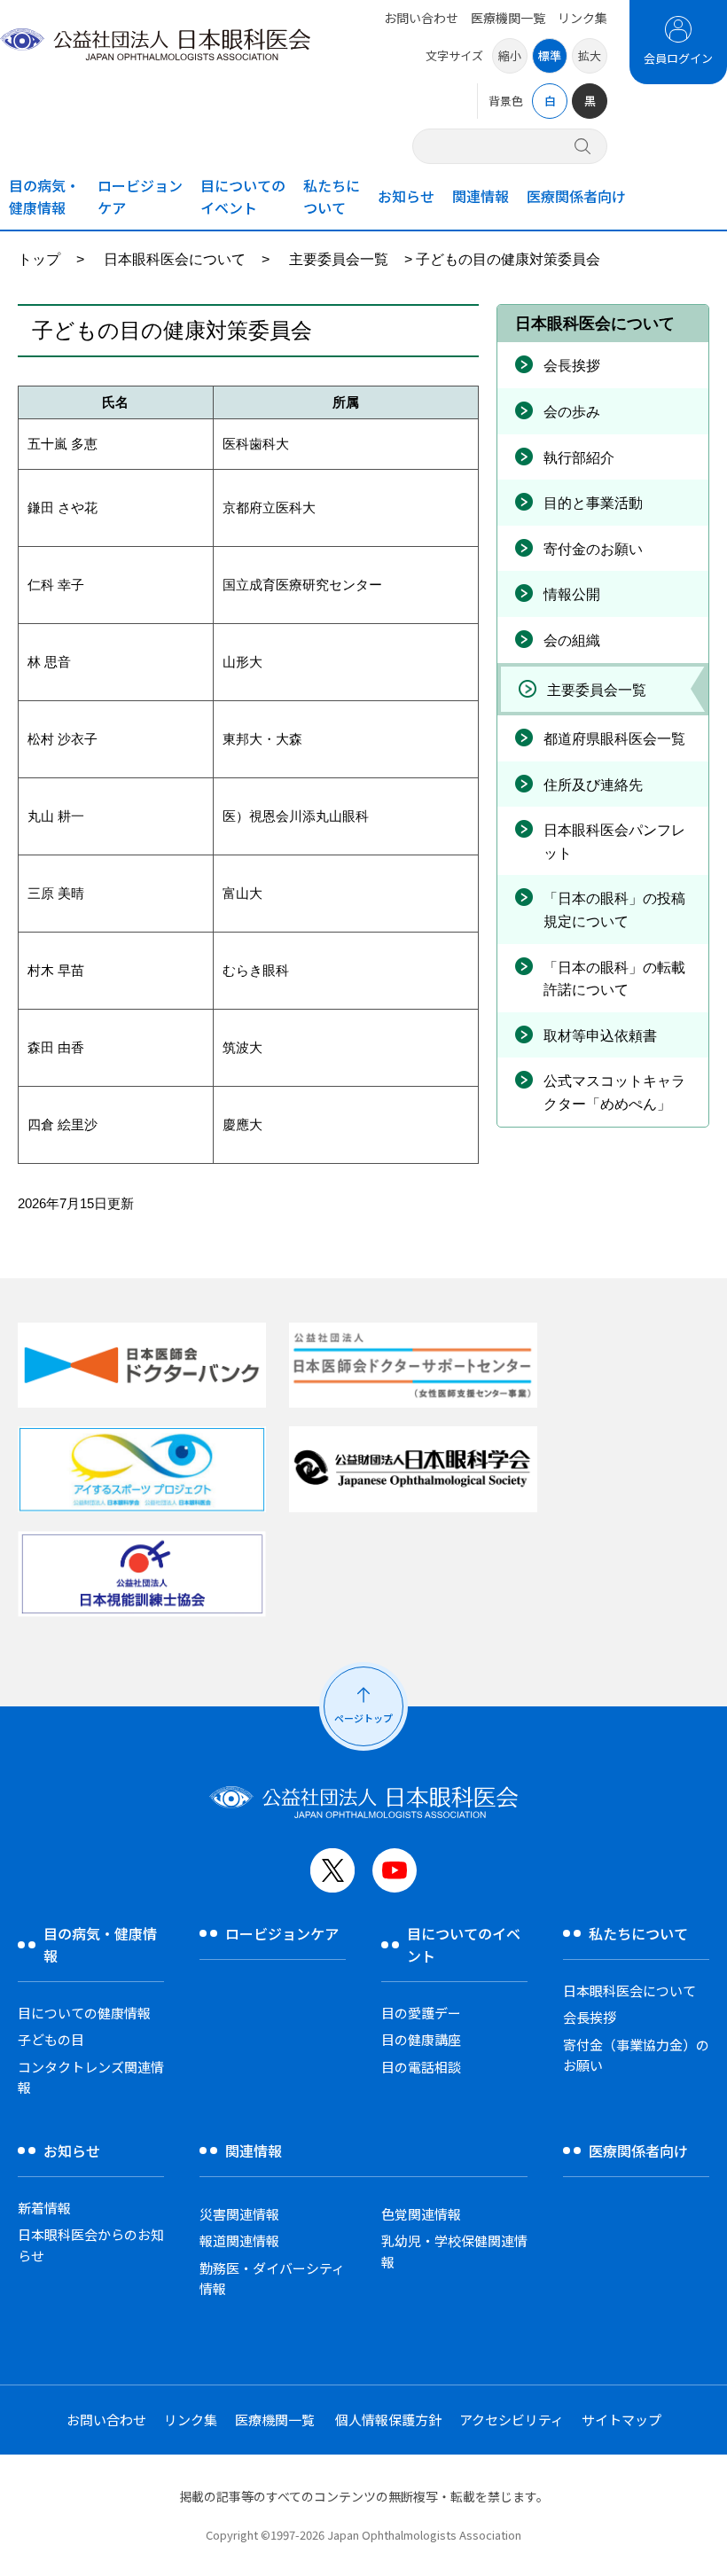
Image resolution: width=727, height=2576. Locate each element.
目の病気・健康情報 (44, 196)
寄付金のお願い (593, 549)
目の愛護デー (421, 2013)
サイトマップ (621, 2420)
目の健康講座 (421, 2039)
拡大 (590, 55)
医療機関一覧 (508, 18)
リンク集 (582, 18)
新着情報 (44, 2208)
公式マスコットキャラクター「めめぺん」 (614, 1093)
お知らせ (406, 196)
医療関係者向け (576, 196)
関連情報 (481, 196)
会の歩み (572, 412)
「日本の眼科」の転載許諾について (614, 979)
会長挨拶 (572, 366)
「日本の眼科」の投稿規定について (614, 910)
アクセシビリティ (512, 2420)
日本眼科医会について (175, 259)
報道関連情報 (239, 2240)
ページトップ (363, 1718)
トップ (39, 259)
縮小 (510, 55)
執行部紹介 (579, 458)
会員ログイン (678, 58)
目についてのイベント (243, 196)
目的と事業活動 (593, 503)
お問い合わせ (421, 18)
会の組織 (572, 640)
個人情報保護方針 (388, 2420)
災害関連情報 (239, 2214)
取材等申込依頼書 (600, 1036)
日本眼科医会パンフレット (614, 842)
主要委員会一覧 (339, 259)
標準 (550, 55)
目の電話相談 (421, 2067)
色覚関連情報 (421, 2214)
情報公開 (572, 594)
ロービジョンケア (140, 196)
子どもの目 (51, 2039)
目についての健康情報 (84, 2013)
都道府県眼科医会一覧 (614, 739)
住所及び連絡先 (593, 785)
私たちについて (332, 196)
